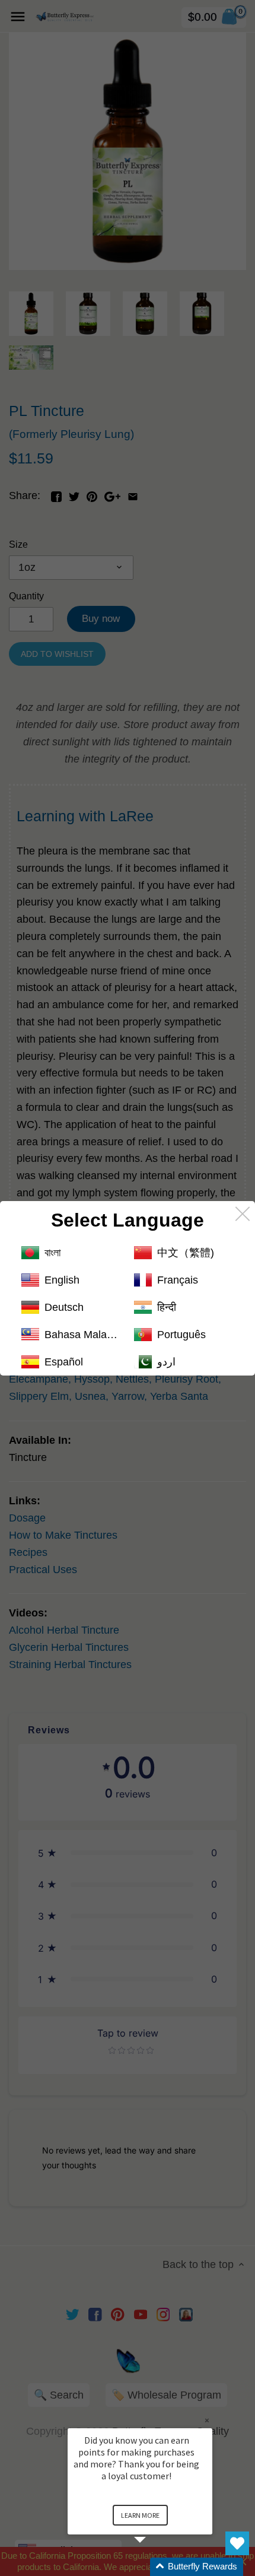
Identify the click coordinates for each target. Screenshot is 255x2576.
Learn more (140, 2515)
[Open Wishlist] (237, 2543)
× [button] (207, 2420)
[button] (154, 2567)
